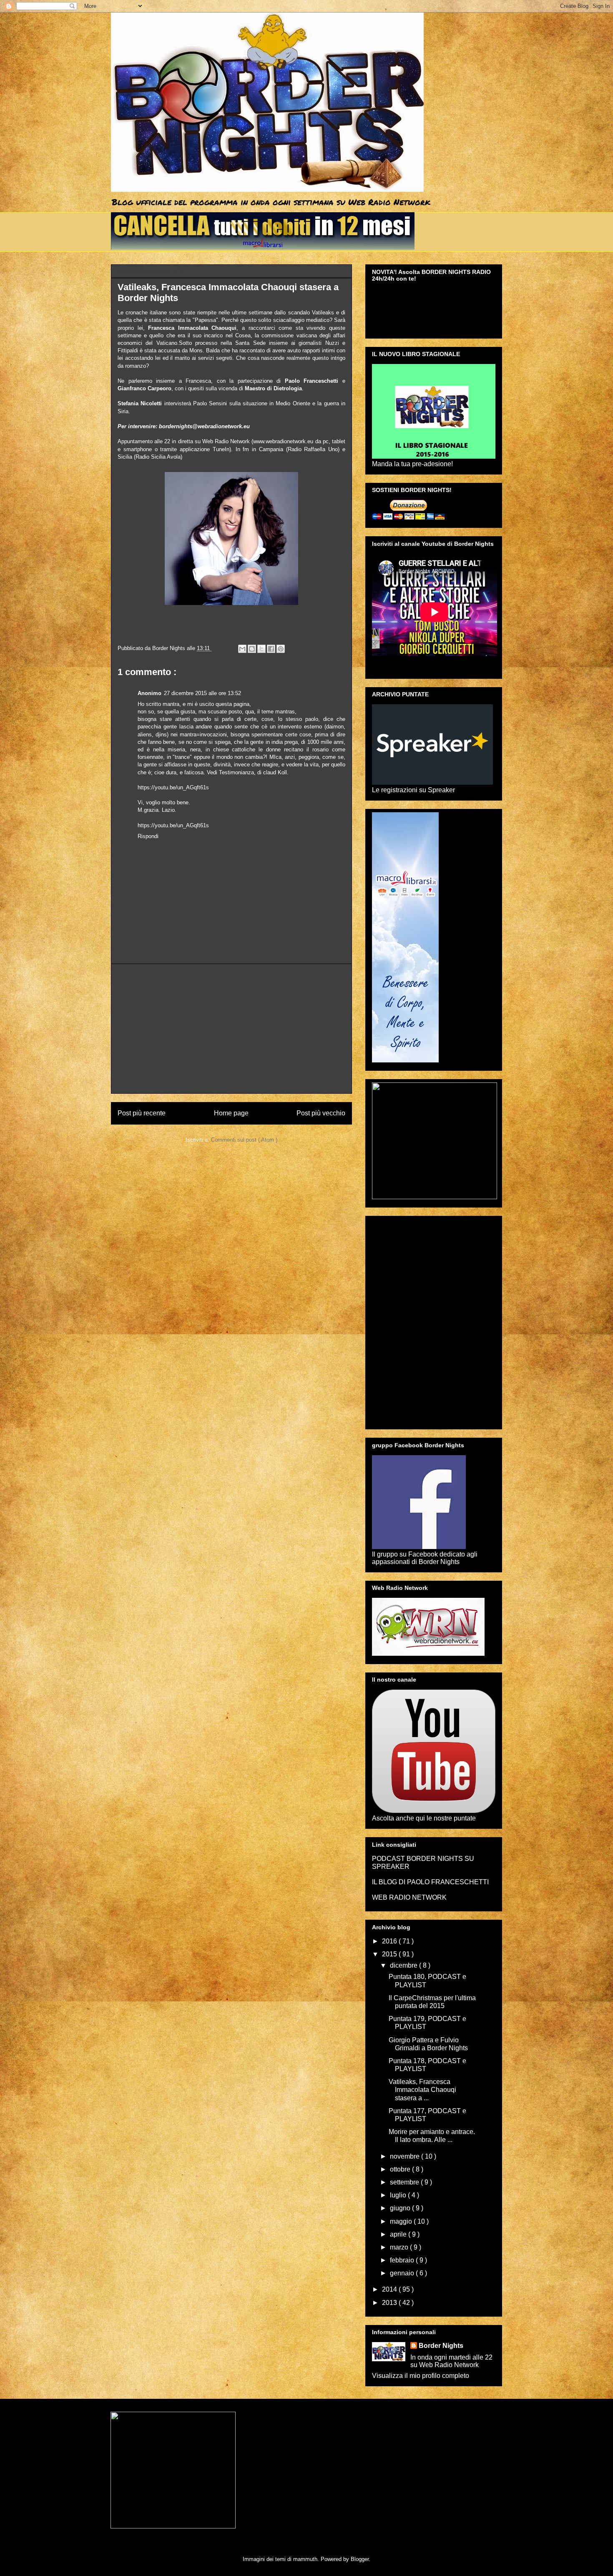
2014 (390, 2289)
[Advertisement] (231, 1029)
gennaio (403, 2273)
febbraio (403, 2260)
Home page (231, 1113)
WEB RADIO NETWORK (409, 1897)
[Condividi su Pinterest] (281, 649)
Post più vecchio (321, 1113)
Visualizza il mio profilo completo (421, 2376)
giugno (401, 2208)
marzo (400, 2247)
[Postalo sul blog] (252, 649)
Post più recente (142, 1113)
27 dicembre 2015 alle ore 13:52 (202, 693)
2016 (390, 1941)
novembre (406, 2156)
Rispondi (148, 836)
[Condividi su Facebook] (271, 649)
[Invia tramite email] (242, 649)
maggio (402, 2221)
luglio (399, 2195)
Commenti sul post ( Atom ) (244, 1140)
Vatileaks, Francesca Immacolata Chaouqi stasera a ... (422, 2090)
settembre (405, 2182)
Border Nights (441, 2346)
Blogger (360, 2559)
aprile (399, 2234)
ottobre (401, 2169)
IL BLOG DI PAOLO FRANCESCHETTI (430, 1882)
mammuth (305, 2559)
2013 (390, 2303)
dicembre (404, 1965)
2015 (390, 1954)
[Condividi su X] (261, 649)
